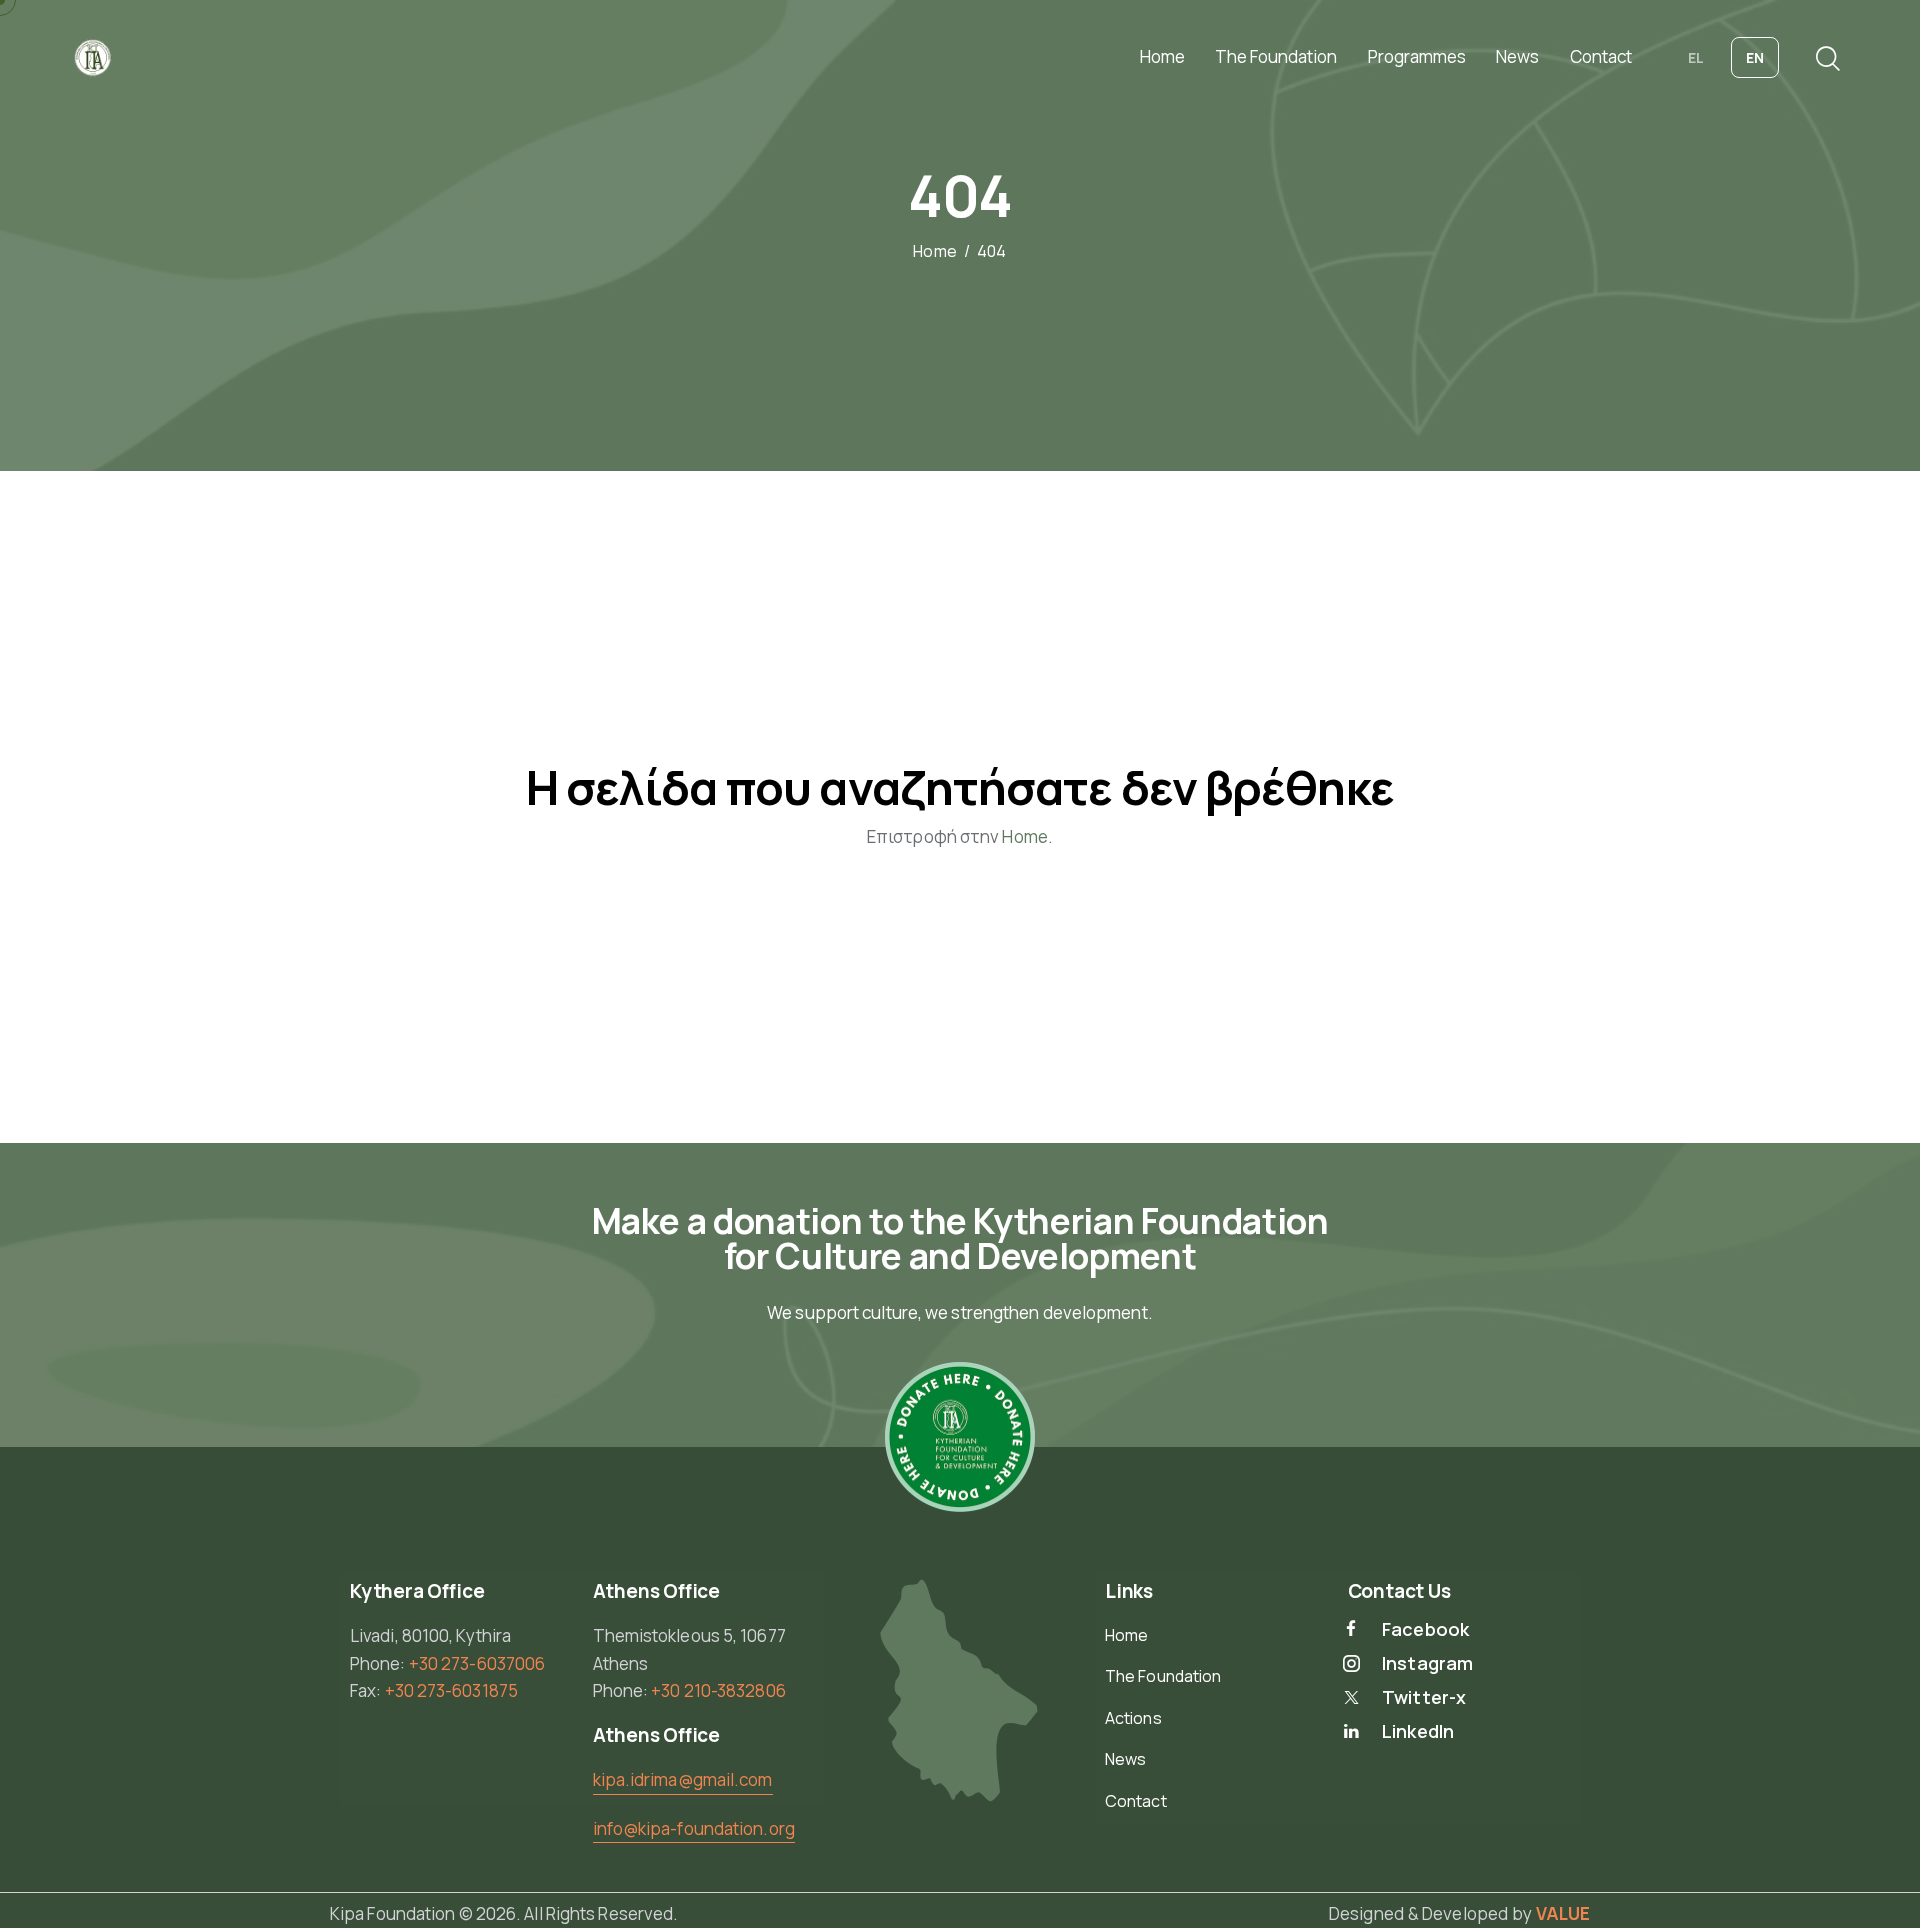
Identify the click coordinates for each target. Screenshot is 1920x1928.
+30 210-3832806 (718, 1690)
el (1696, 57)
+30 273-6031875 (452, 1690)
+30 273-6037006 (477, 1663)
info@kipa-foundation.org (694, 1828)
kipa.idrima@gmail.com (683, 1779)
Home (934, 252)
